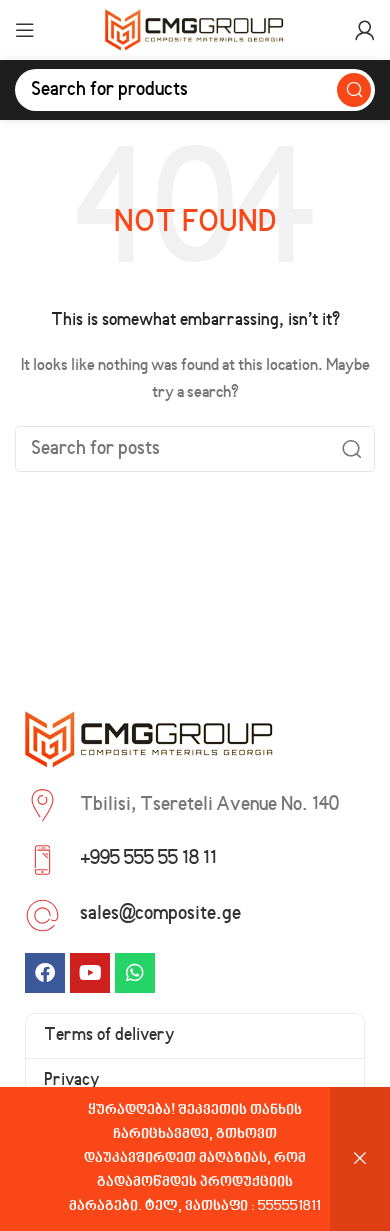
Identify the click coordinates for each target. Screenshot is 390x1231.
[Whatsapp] (135, 973)
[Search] (354, 90)
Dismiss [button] (360, 1159)
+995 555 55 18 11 (148, 859)
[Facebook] (45, 973)
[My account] (365, 30)
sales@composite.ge (160, 914)
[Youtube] (90, 973)
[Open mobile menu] (25, 30)
